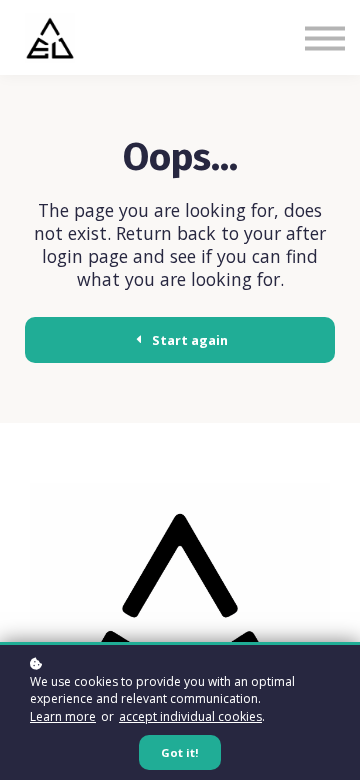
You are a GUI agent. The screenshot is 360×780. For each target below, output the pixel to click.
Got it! (180, 752)
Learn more (63, 716)
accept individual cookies (190, 716)
